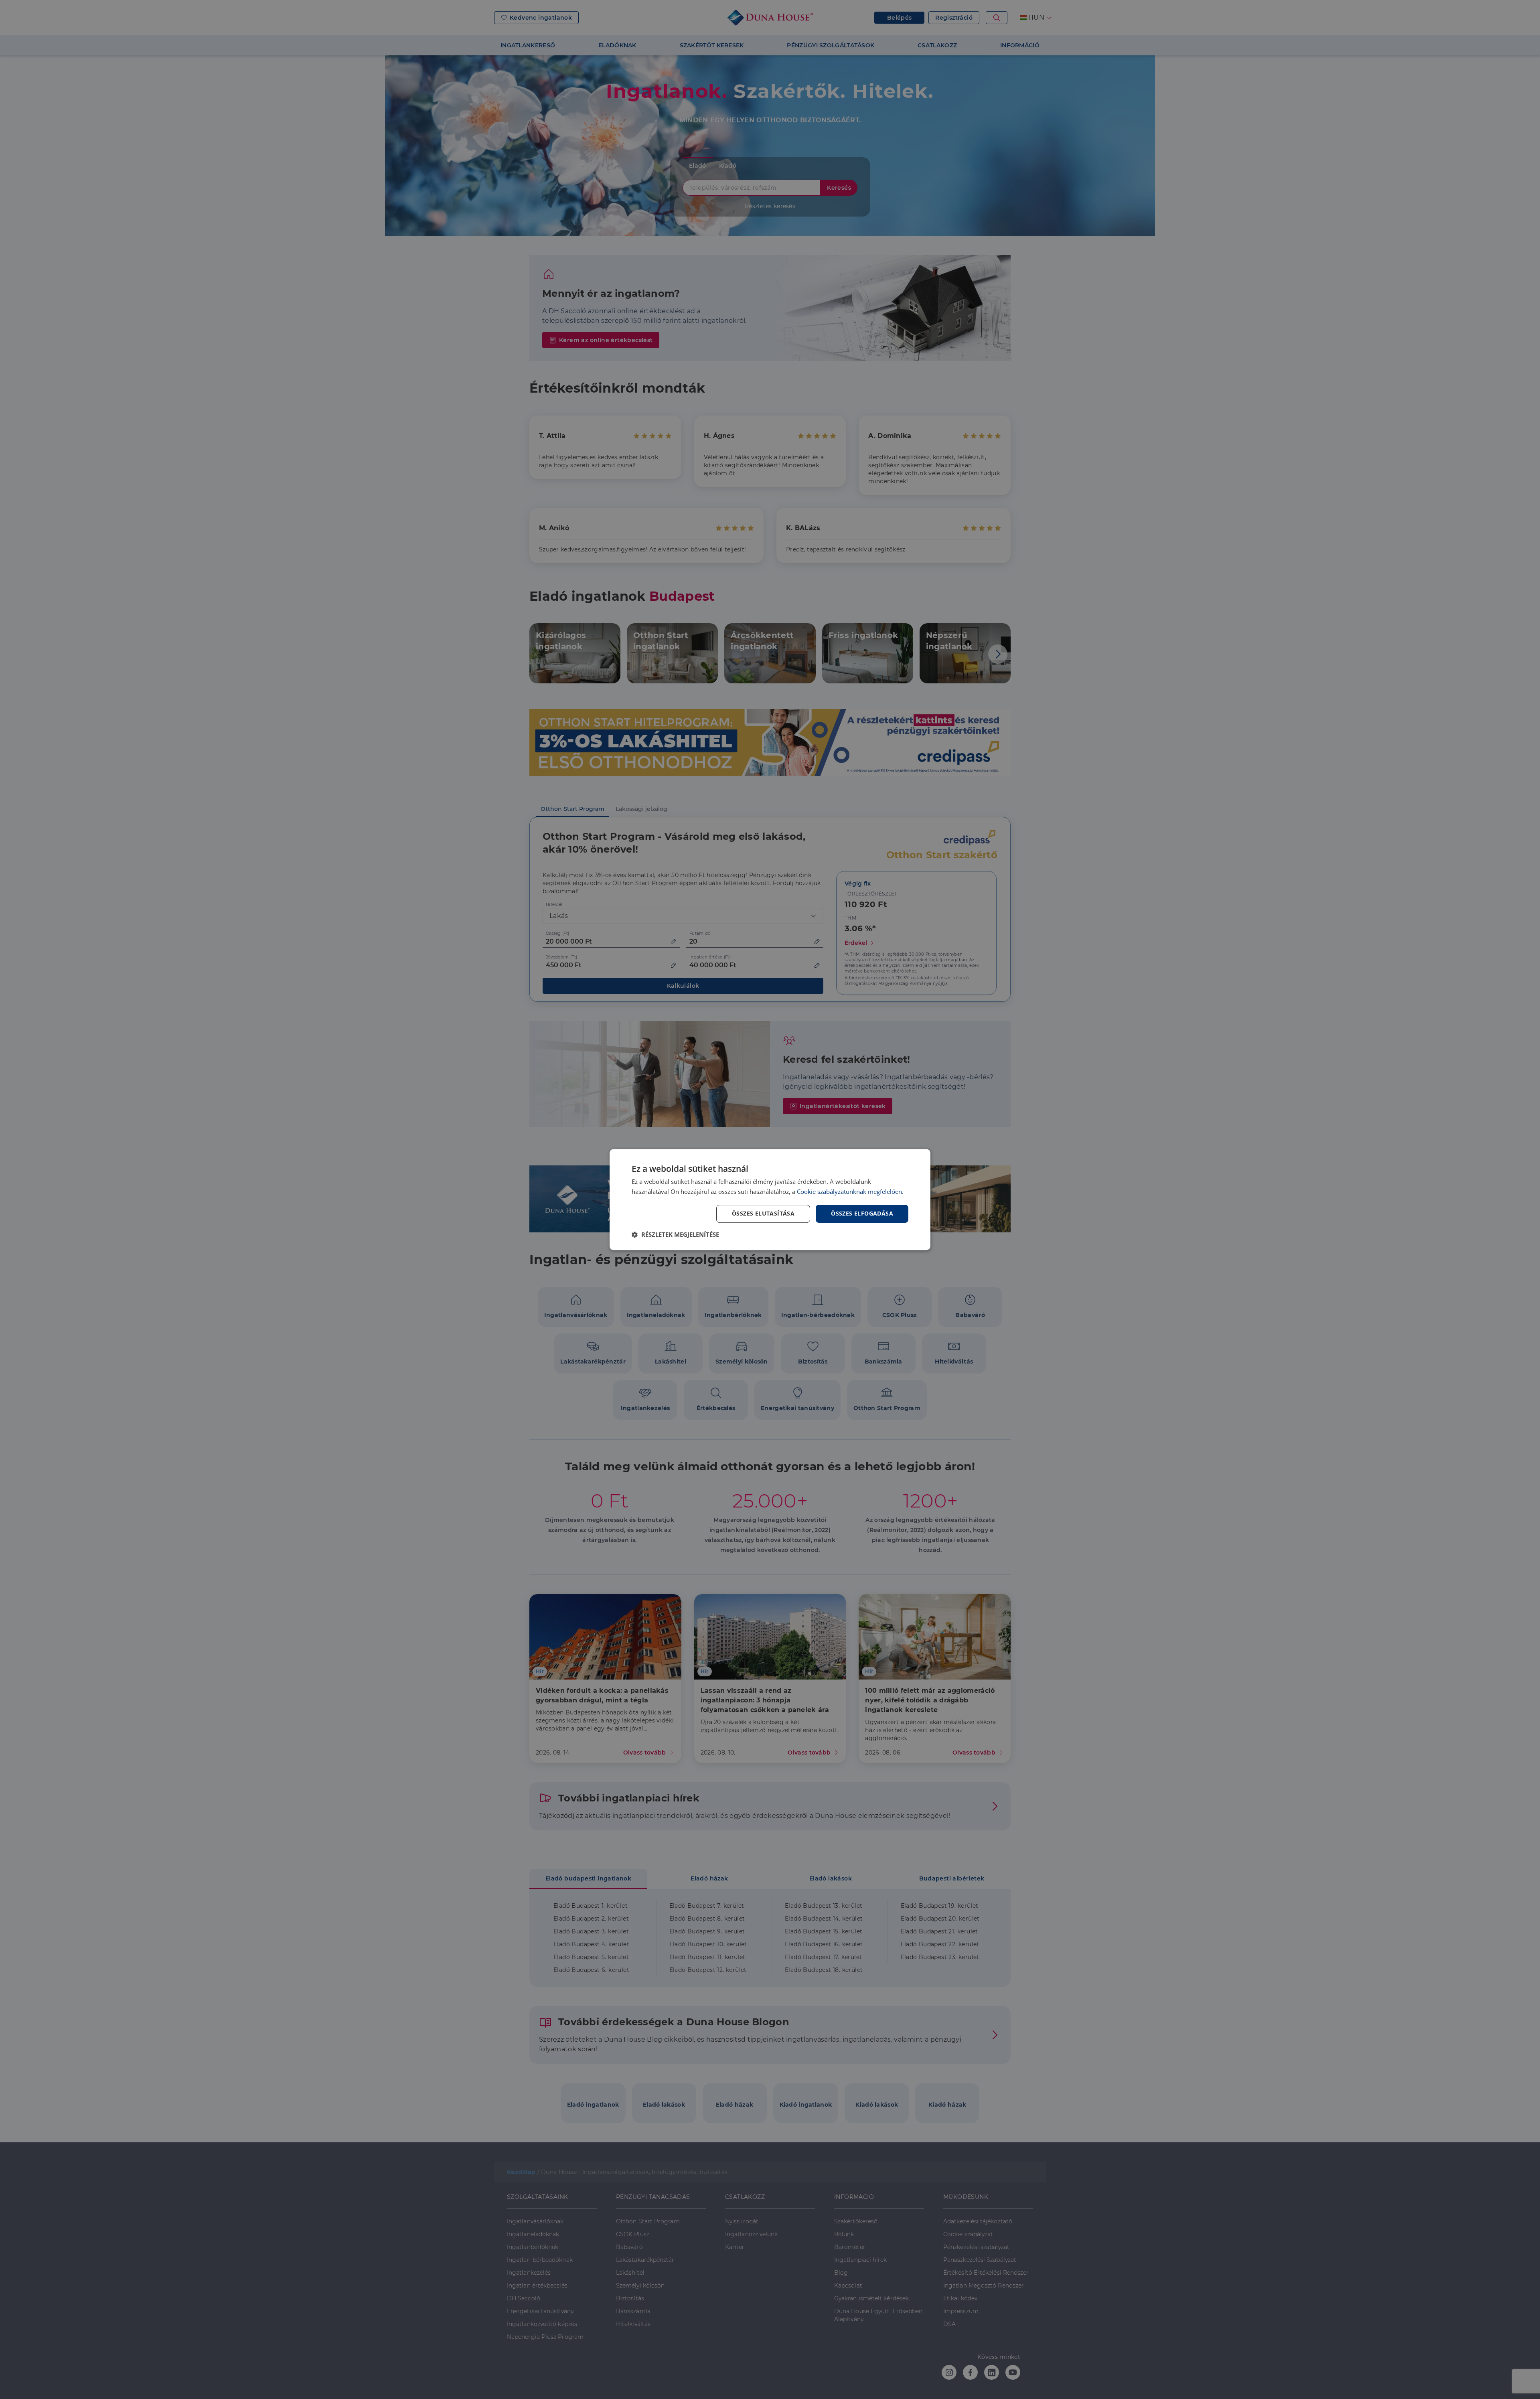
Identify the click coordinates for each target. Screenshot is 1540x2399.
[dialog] (770, 1199)
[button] (675, 1234)
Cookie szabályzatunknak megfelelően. (850, 1191)
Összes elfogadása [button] (862, 1213)
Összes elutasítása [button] (763, 1213)
